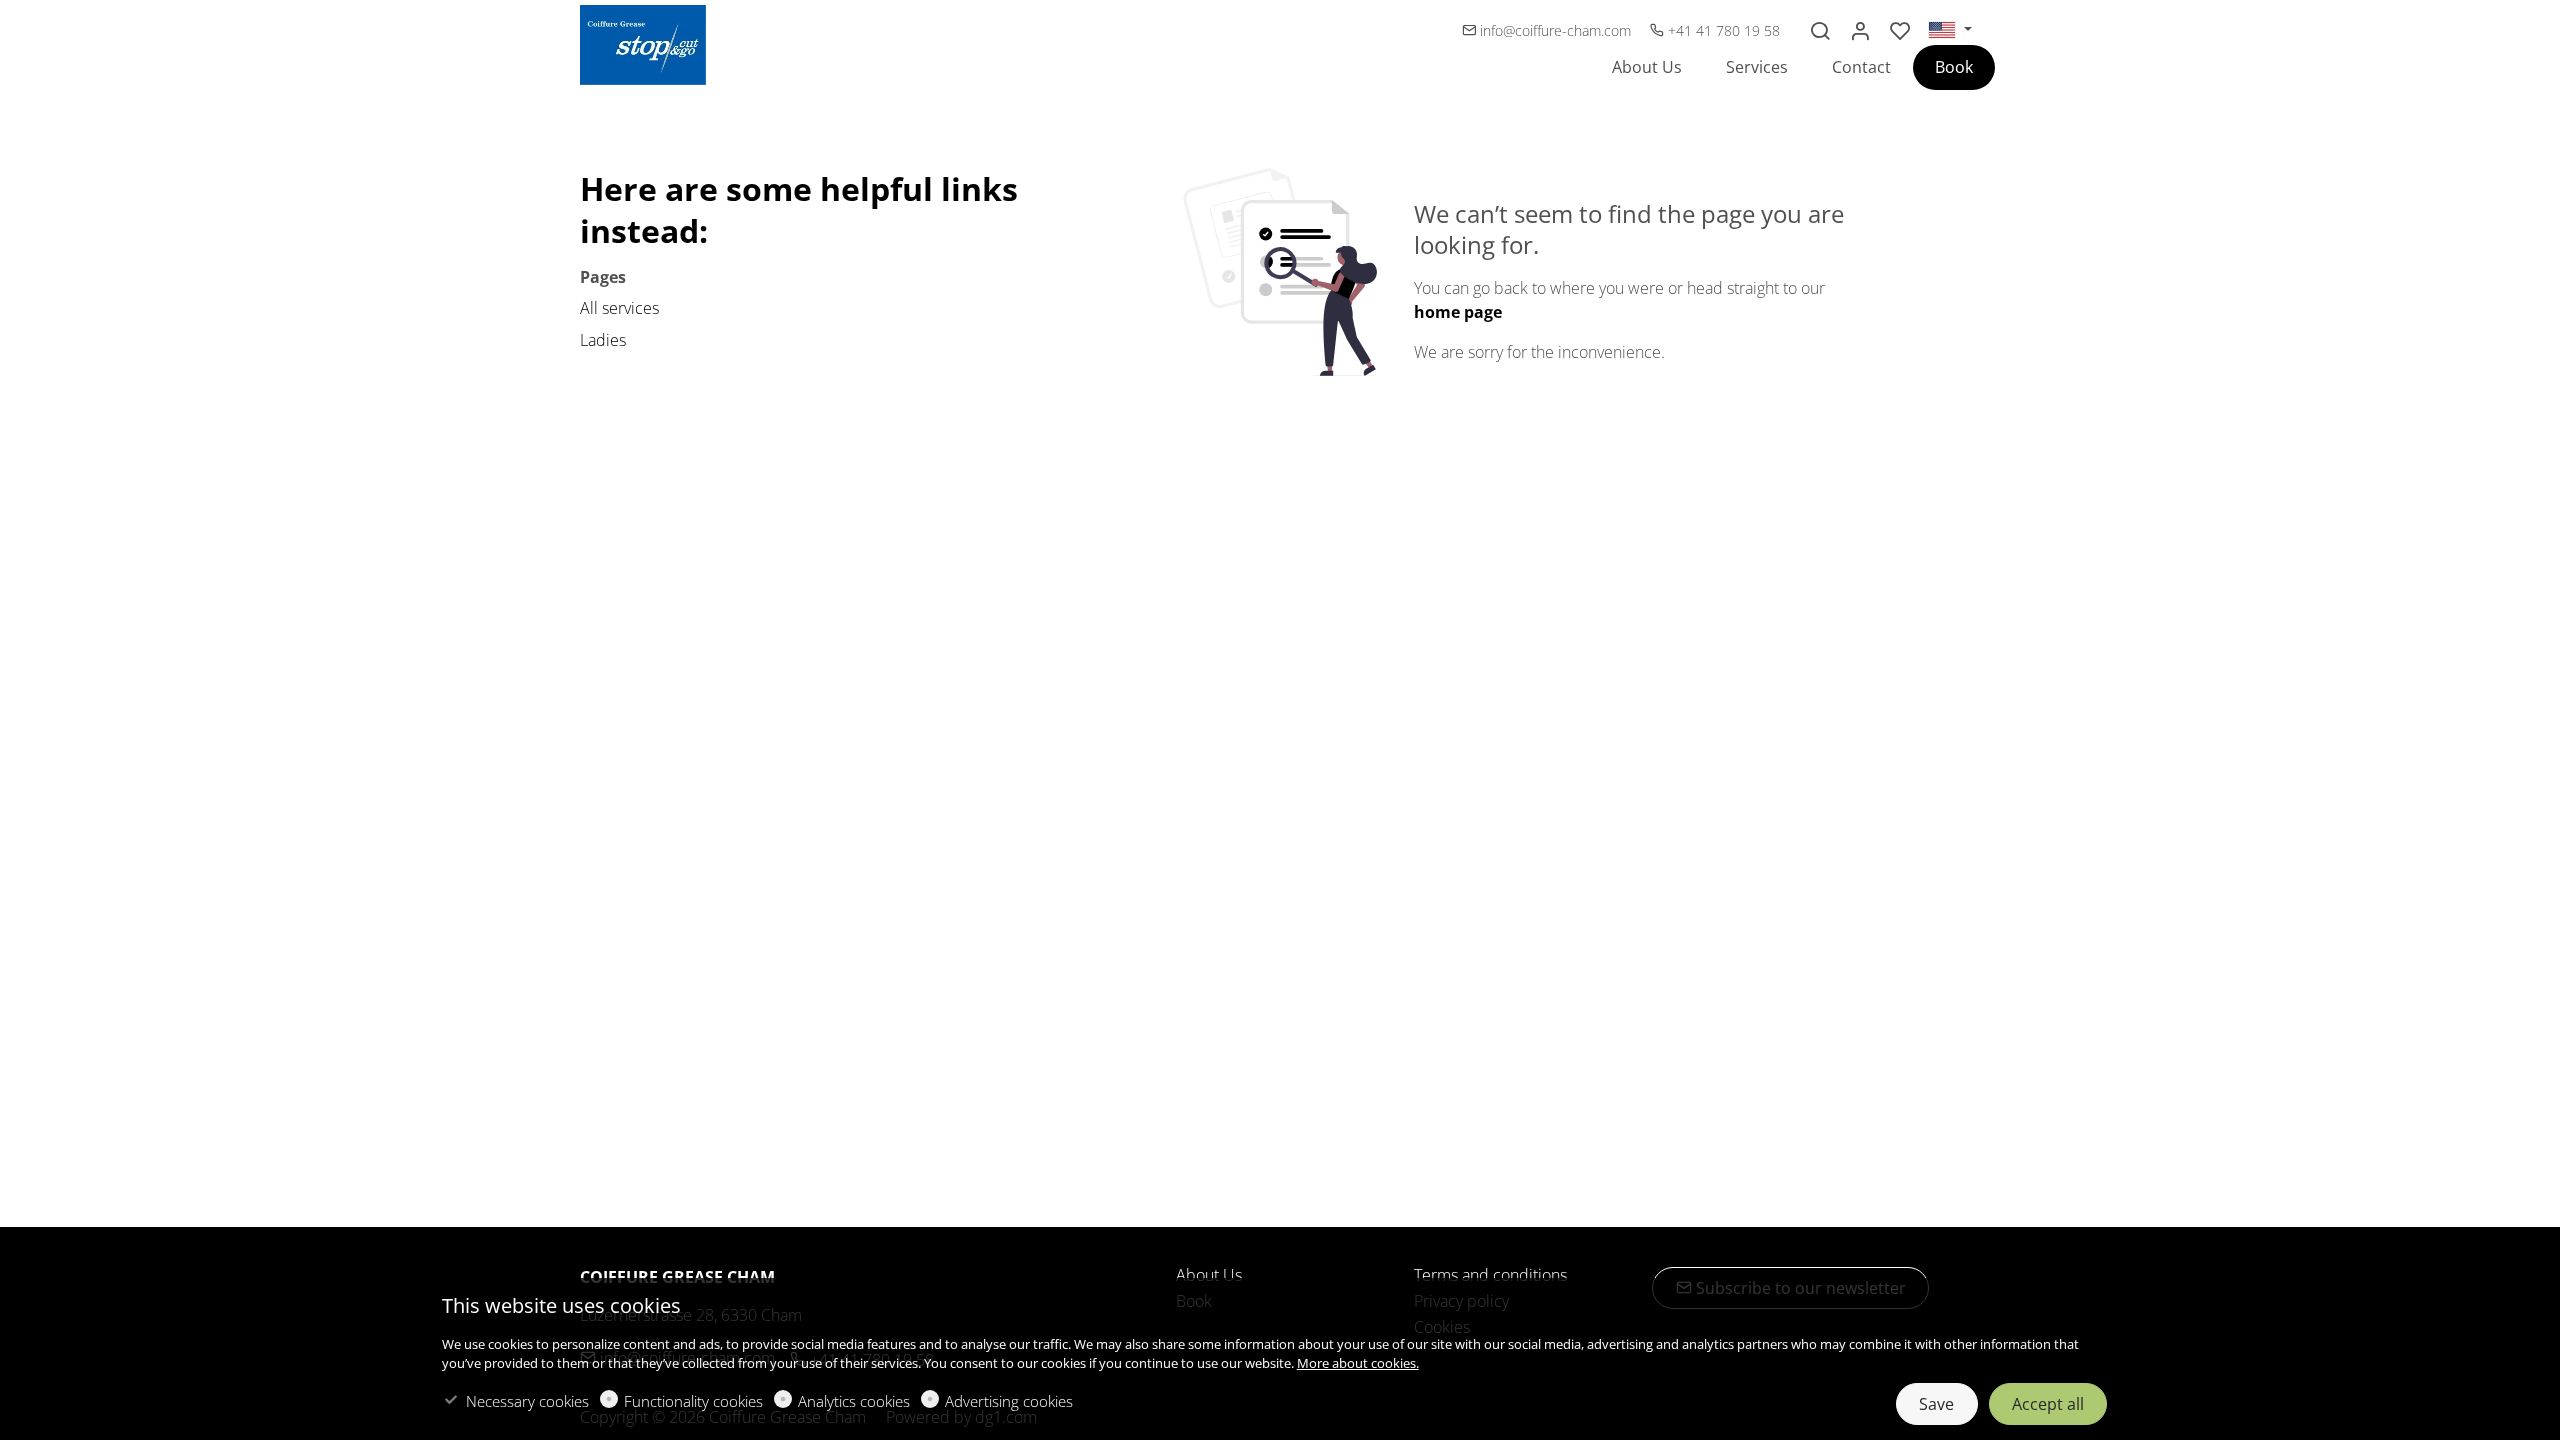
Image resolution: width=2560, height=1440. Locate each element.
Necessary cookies (527, 1401)
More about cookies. (1358, 1363)
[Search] (1820, 31)
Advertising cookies (1009, 1401)
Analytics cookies (854, 1401)
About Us (1209, 1275)
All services (619, 308)
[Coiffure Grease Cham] (665, 43)
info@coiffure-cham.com (1555, 30)
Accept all (2048, 1404)
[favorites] (1900, 31)
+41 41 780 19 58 (1722, 30)
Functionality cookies (693, 1401)
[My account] (1860, 31)
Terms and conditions (1490, 1275)
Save (1936, 1404)
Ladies (603, 340)
